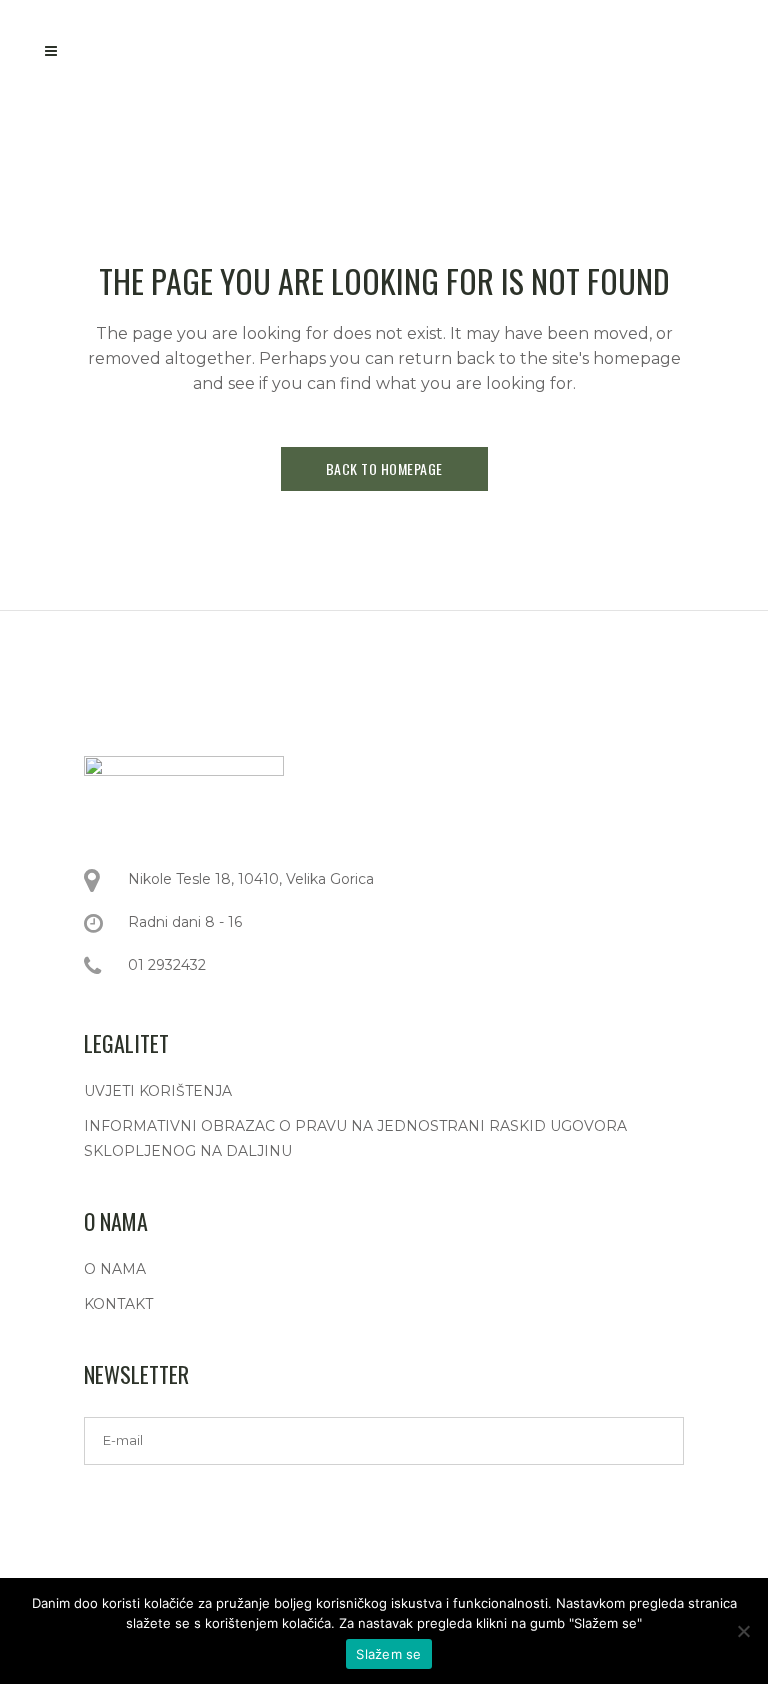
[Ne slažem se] (743, 1631)
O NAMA (115, 1269)
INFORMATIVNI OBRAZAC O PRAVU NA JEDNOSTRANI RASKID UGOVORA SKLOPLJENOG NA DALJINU (355, 1138)
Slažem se (388, 1654)
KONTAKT (118, 1304)
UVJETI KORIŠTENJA (158, 1091)
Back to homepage (384, 468)
